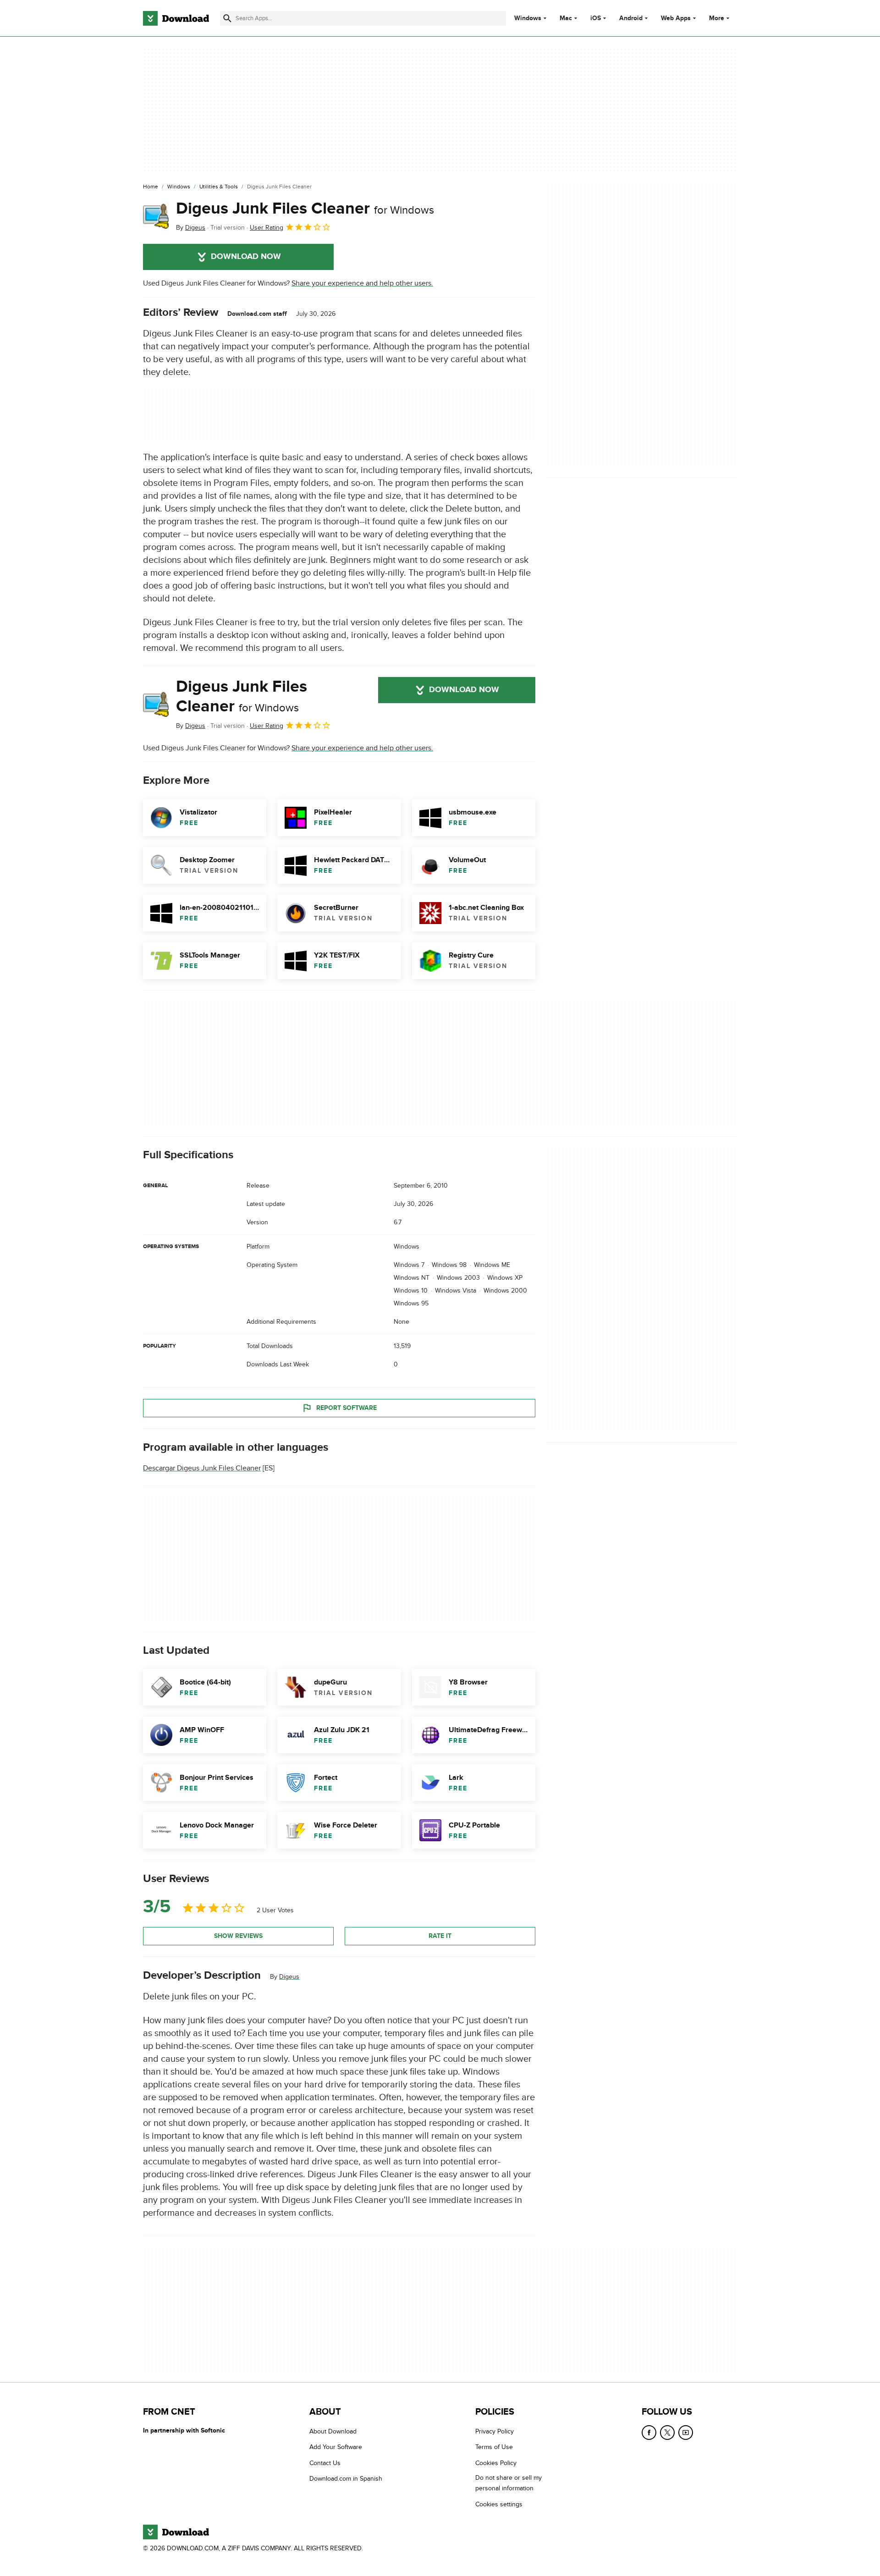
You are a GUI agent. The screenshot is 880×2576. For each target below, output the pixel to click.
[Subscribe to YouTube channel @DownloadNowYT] (686, 2433)
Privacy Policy (495, 2431)
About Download (333, 2431)
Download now (246, 257)
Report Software (346, 1408)
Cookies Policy (496, 2463)
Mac (566, 18)
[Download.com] (176, 18)
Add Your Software (336, 2447)
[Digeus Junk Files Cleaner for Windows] (156, 216)
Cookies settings (499, 2504)
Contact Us (325, 2463)
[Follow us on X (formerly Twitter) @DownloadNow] (667, 2433)
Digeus (289, 1976)
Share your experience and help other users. (362, 283)
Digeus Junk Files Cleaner (305, 209)
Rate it (440, 1936)
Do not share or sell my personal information (509, 2483)
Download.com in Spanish (346, 2479)
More (717, 18)
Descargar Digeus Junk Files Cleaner (202, 1468)
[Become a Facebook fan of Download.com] (649, 2433)
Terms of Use (494, 2447)
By (191, 228)
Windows (528, 18)
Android (631, 18)
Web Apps (676, 18)
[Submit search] (227, 18)
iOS (596, 18)
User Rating (267, 228)
